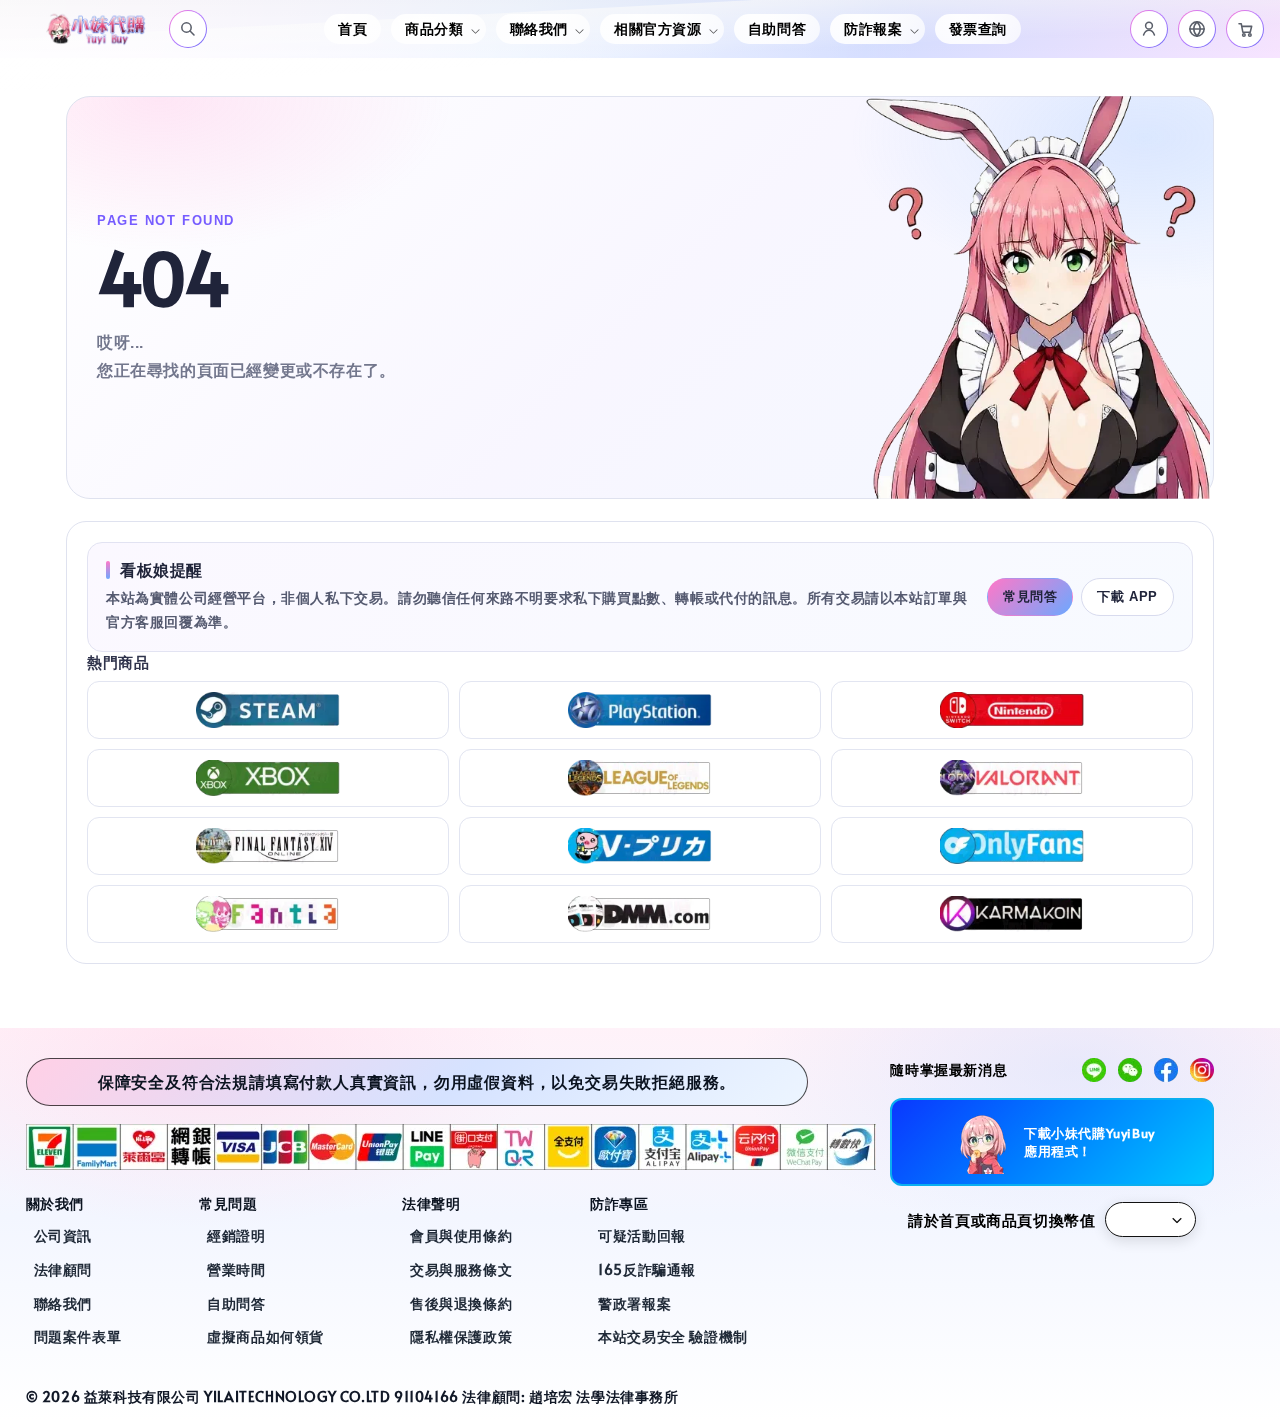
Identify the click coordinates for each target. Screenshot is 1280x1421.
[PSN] (640, 710)
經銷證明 (236, 1235)
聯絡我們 (63, 1303)
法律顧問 (63, 1269)
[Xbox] (268, 778)
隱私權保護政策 (461, 1336)
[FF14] (268, 846)
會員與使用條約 (461, 1235)
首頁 (352, 28)
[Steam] (268, 710)
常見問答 (1030, 596)
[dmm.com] (640, 914)
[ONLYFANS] (1012, 846)
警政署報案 (634, 1303)
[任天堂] (1012, 710)
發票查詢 (978, 28)
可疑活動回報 (642, 1235)
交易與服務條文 (461, 1269)
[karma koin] (1012, 914)
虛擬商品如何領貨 (265, 1336)
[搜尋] (188, 29)
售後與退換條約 (461, 1303)
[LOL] (640, 778)
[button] (1197, 29)
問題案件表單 (78, 1336)
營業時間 (236, 1269)
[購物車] (1245, 29)
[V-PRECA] (640, 846)
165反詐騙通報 (647, 1269)
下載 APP (1127, 596)
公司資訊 (63, 1235)
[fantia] (268, 914)
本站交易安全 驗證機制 (673, 1336)
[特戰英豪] (1012, 778)
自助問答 (777, 28)
